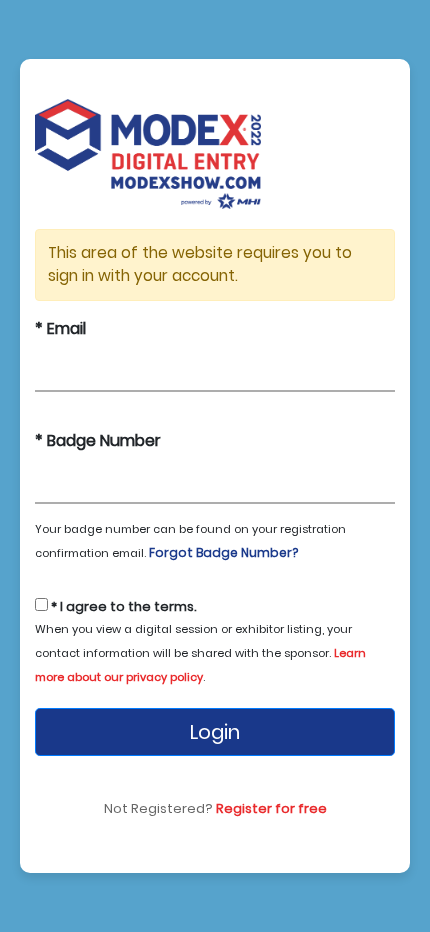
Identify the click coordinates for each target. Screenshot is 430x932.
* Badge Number (98, 440)
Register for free (271, 808)
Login (215, 732)
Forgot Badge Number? (223, 552)
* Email (60, 328)
